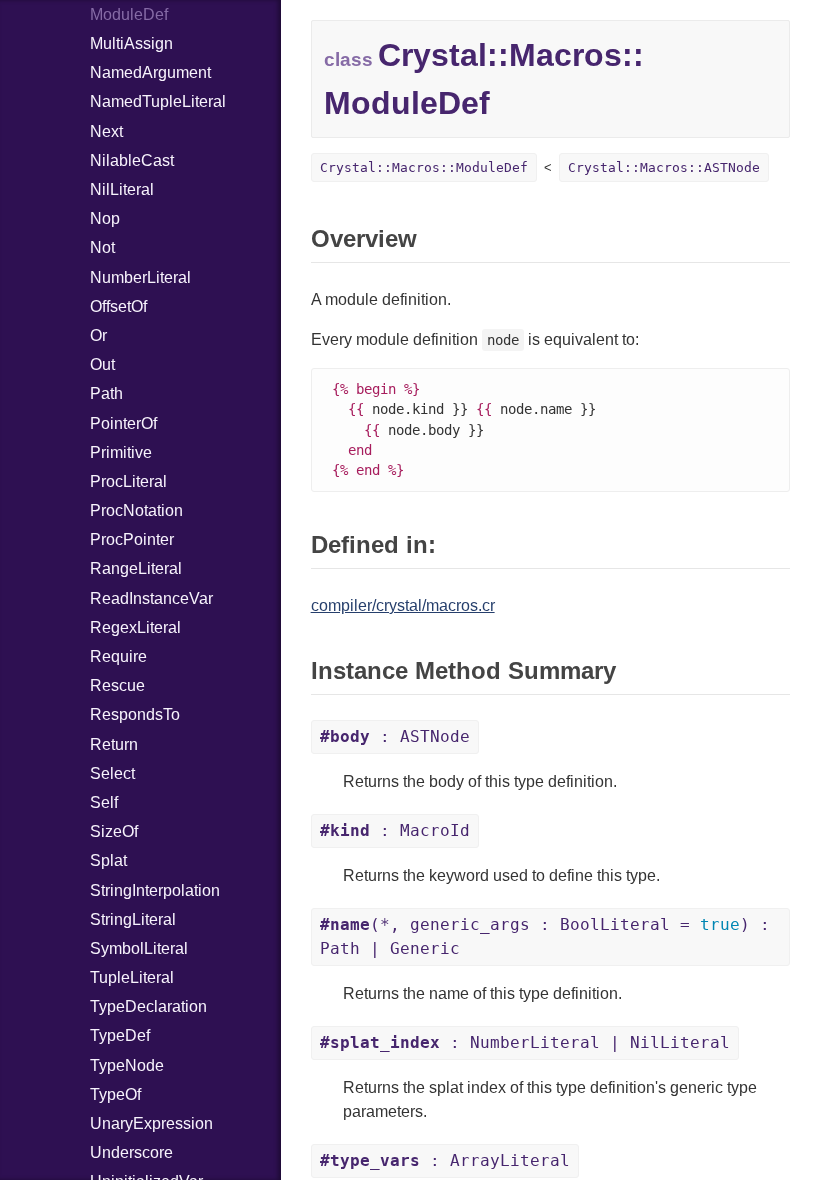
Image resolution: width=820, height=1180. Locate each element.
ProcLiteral (128, 481)
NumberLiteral (140, 277)
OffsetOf (118, 306)
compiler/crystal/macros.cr (403, 605)
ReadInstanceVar (151, 598)
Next (106, 131)
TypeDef (120, 1035)
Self (104, 802)
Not (102, 247)
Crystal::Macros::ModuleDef (424, 167)
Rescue (117, 685)
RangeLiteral (136, 568)
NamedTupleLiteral (158, 101)
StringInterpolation (155, 890)
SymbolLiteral (139, 948)
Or (98, 335)
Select (112, 773)
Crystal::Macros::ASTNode (664, 167)
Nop (105, 218)
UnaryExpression (151, 1123)
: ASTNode (395, 736)
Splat (108, 860)
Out (102, 364)
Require (118, 656)
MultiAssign (131, 43)
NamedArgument (150, 72)
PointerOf (123, 423)
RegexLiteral (135, 627)
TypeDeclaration (148, 1006)
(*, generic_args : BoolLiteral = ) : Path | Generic (545, 936)
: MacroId (395, 830)
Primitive (121, 452)
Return (114, 744)
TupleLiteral (132, 977)
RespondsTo (135, 714)
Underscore (131, 1152)
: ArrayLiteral (445, 1160)
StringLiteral (133, 919)
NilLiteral (122, 189)
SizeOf (114, 831)
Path (106, 393)
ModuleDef (129, 14)
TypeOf (115, 1094)
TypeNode (127, 1065)
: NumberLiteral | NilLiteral (525, 1042)
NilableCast (132, 160)
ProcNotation (136, 510)
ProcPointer (132, 539)
